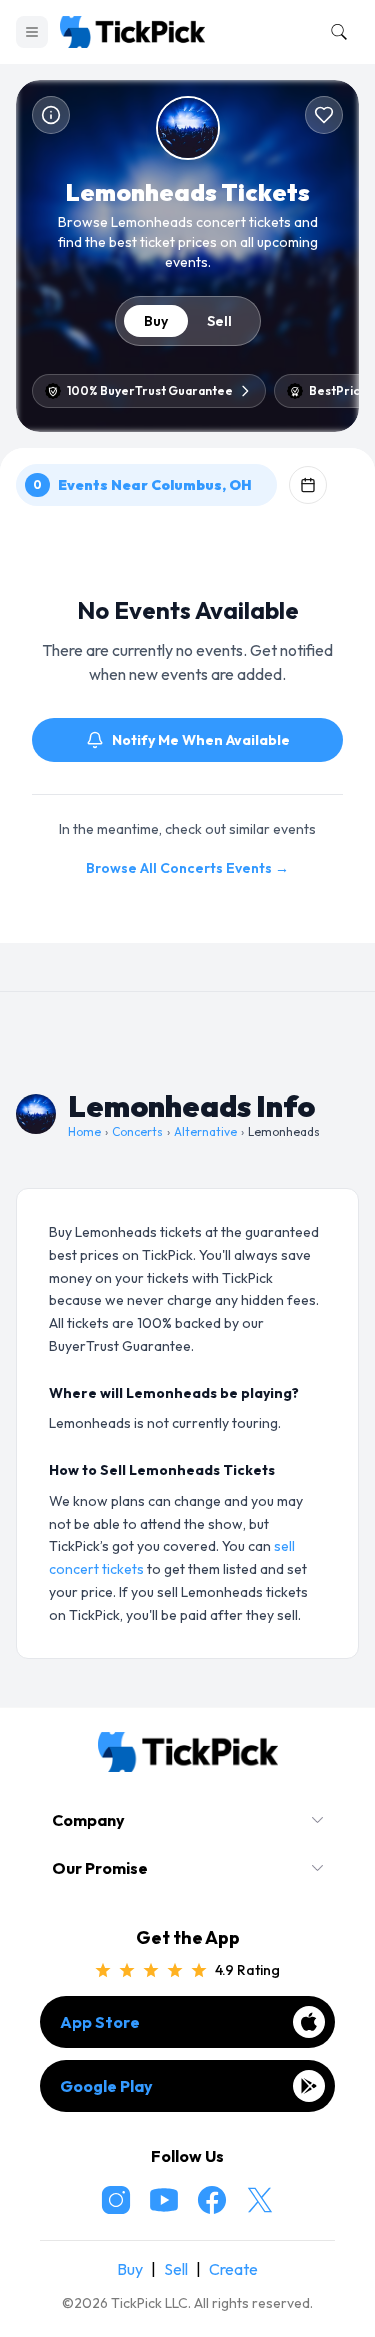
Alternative (205, 1131)
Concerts (137, 1131)
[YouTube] (164, 2200)
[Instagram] (116, 2200)
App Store (100, 2022)
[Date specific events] (308, 485)
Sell (219, 321)
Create (233, 2269)
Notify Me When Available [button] (201, 740)
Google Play (106, 2086)
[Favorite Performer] (324, 115)
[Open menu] (32, 32)
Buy (156, 321)
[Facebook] (212, 2200)
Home (84, 1131)
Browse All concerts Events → (187, 868)
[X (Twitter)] (260, 2200)
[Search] (335, 32)
